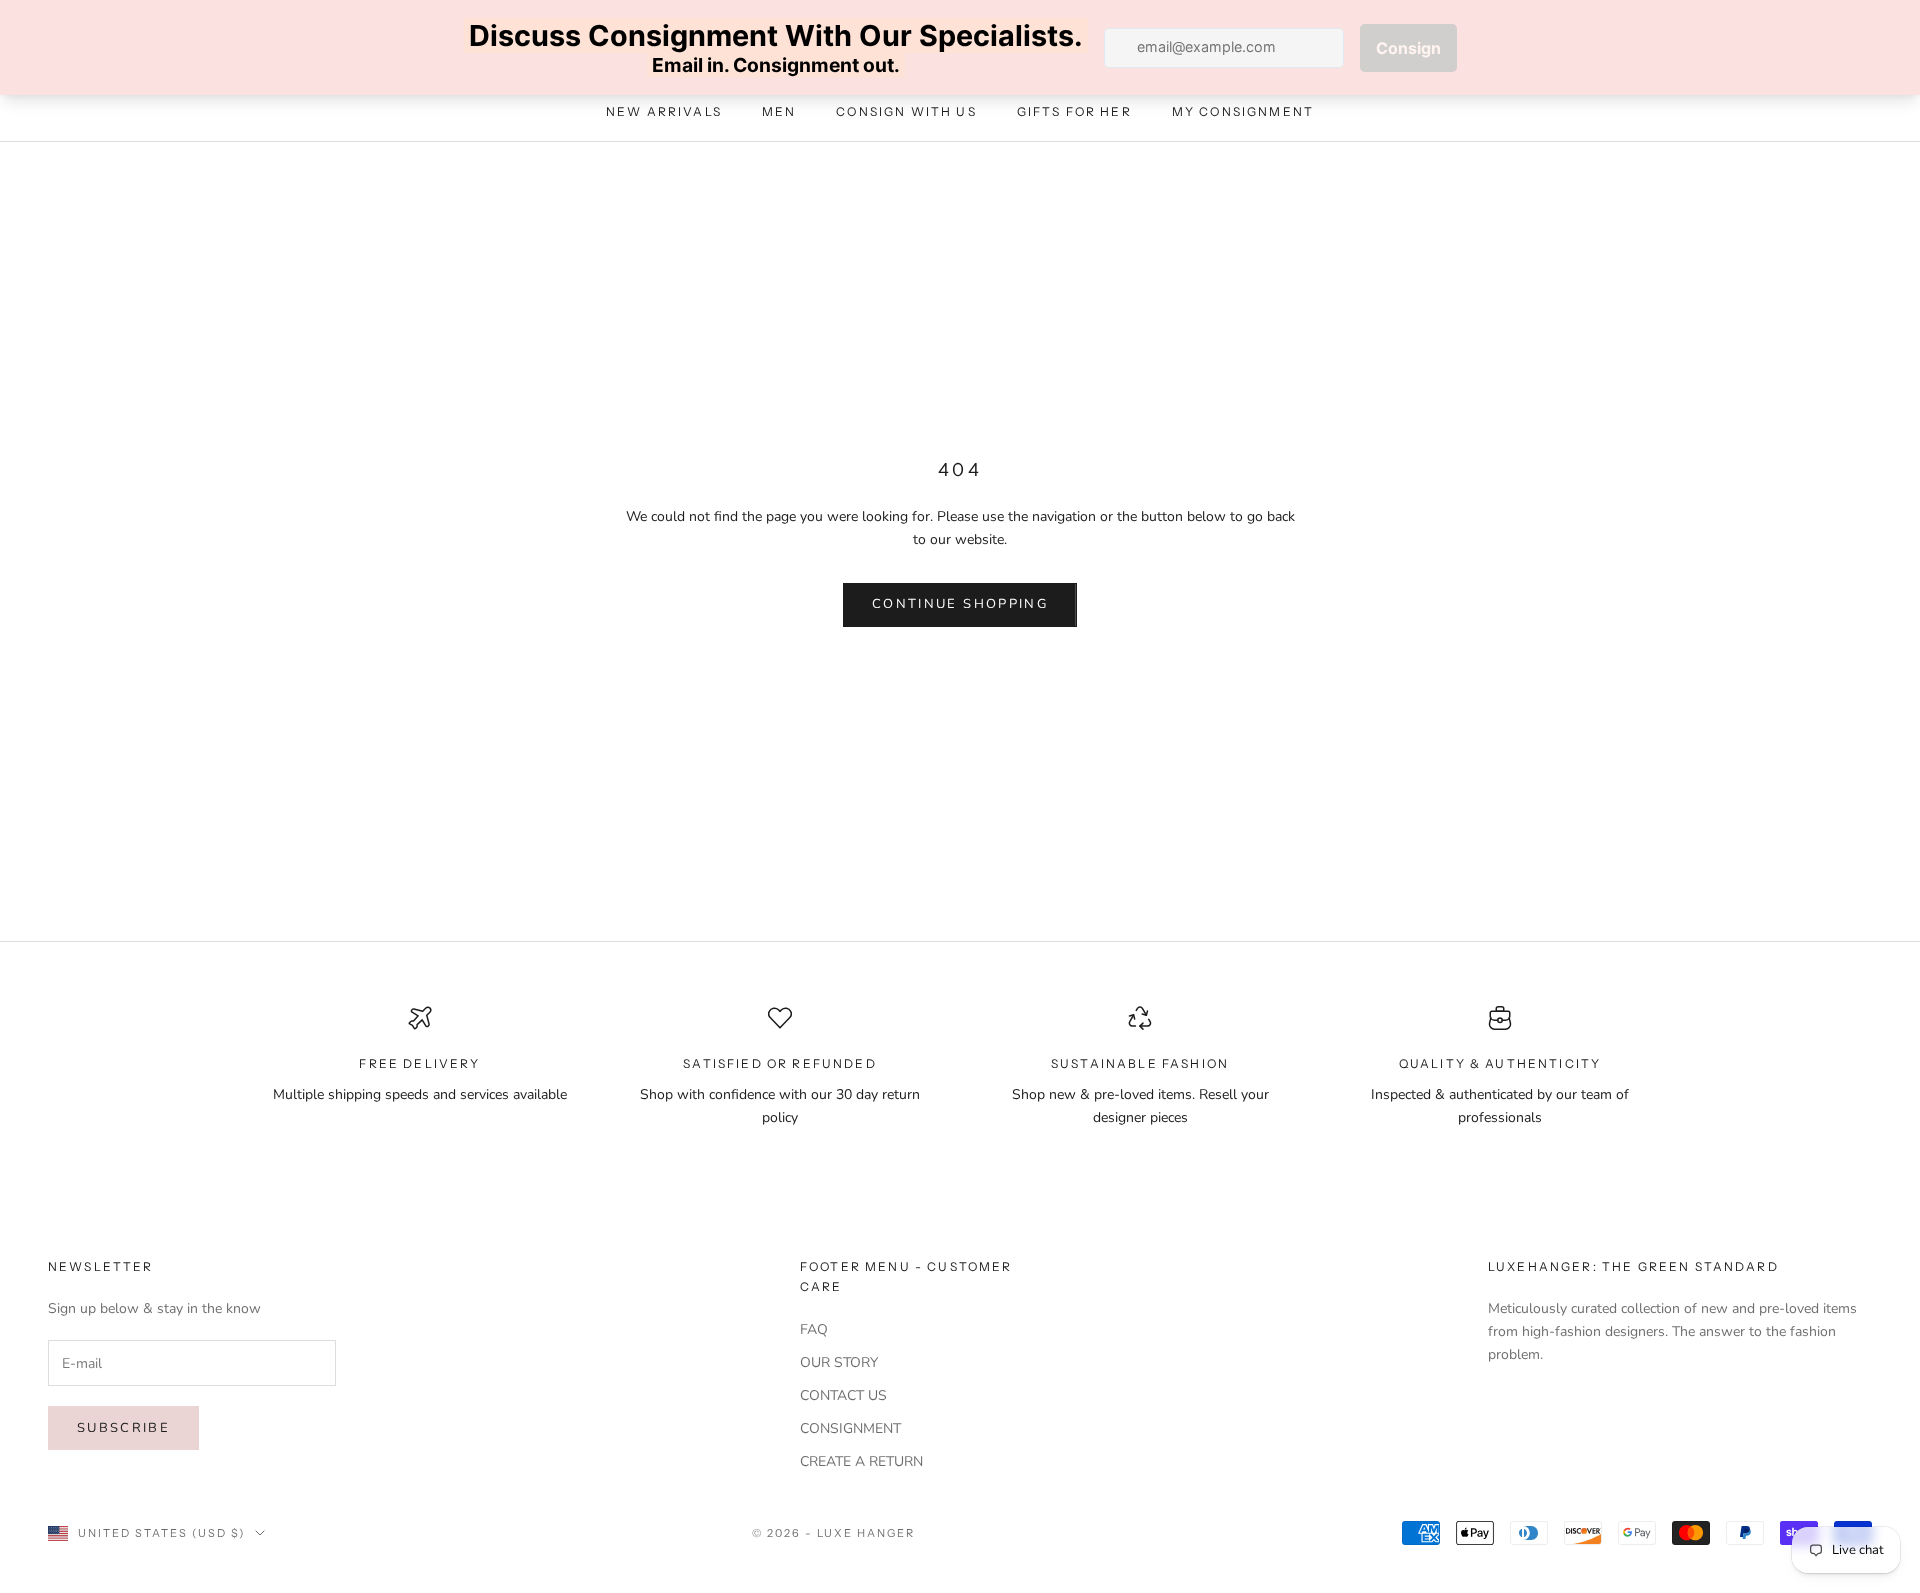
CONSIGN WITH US (906, 112)
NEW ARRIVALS (664, 112)
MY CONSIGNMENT (1243, 112)
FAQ (814, 1329)
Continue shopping (960, 604)
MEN (779, 112)
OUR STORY (839, 1362)
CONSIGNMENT (850, 1428)
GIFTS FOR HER (1074, 112)
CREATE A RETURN (861, 1461)
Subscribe (123, 1428)
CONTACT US (843, 1395)
